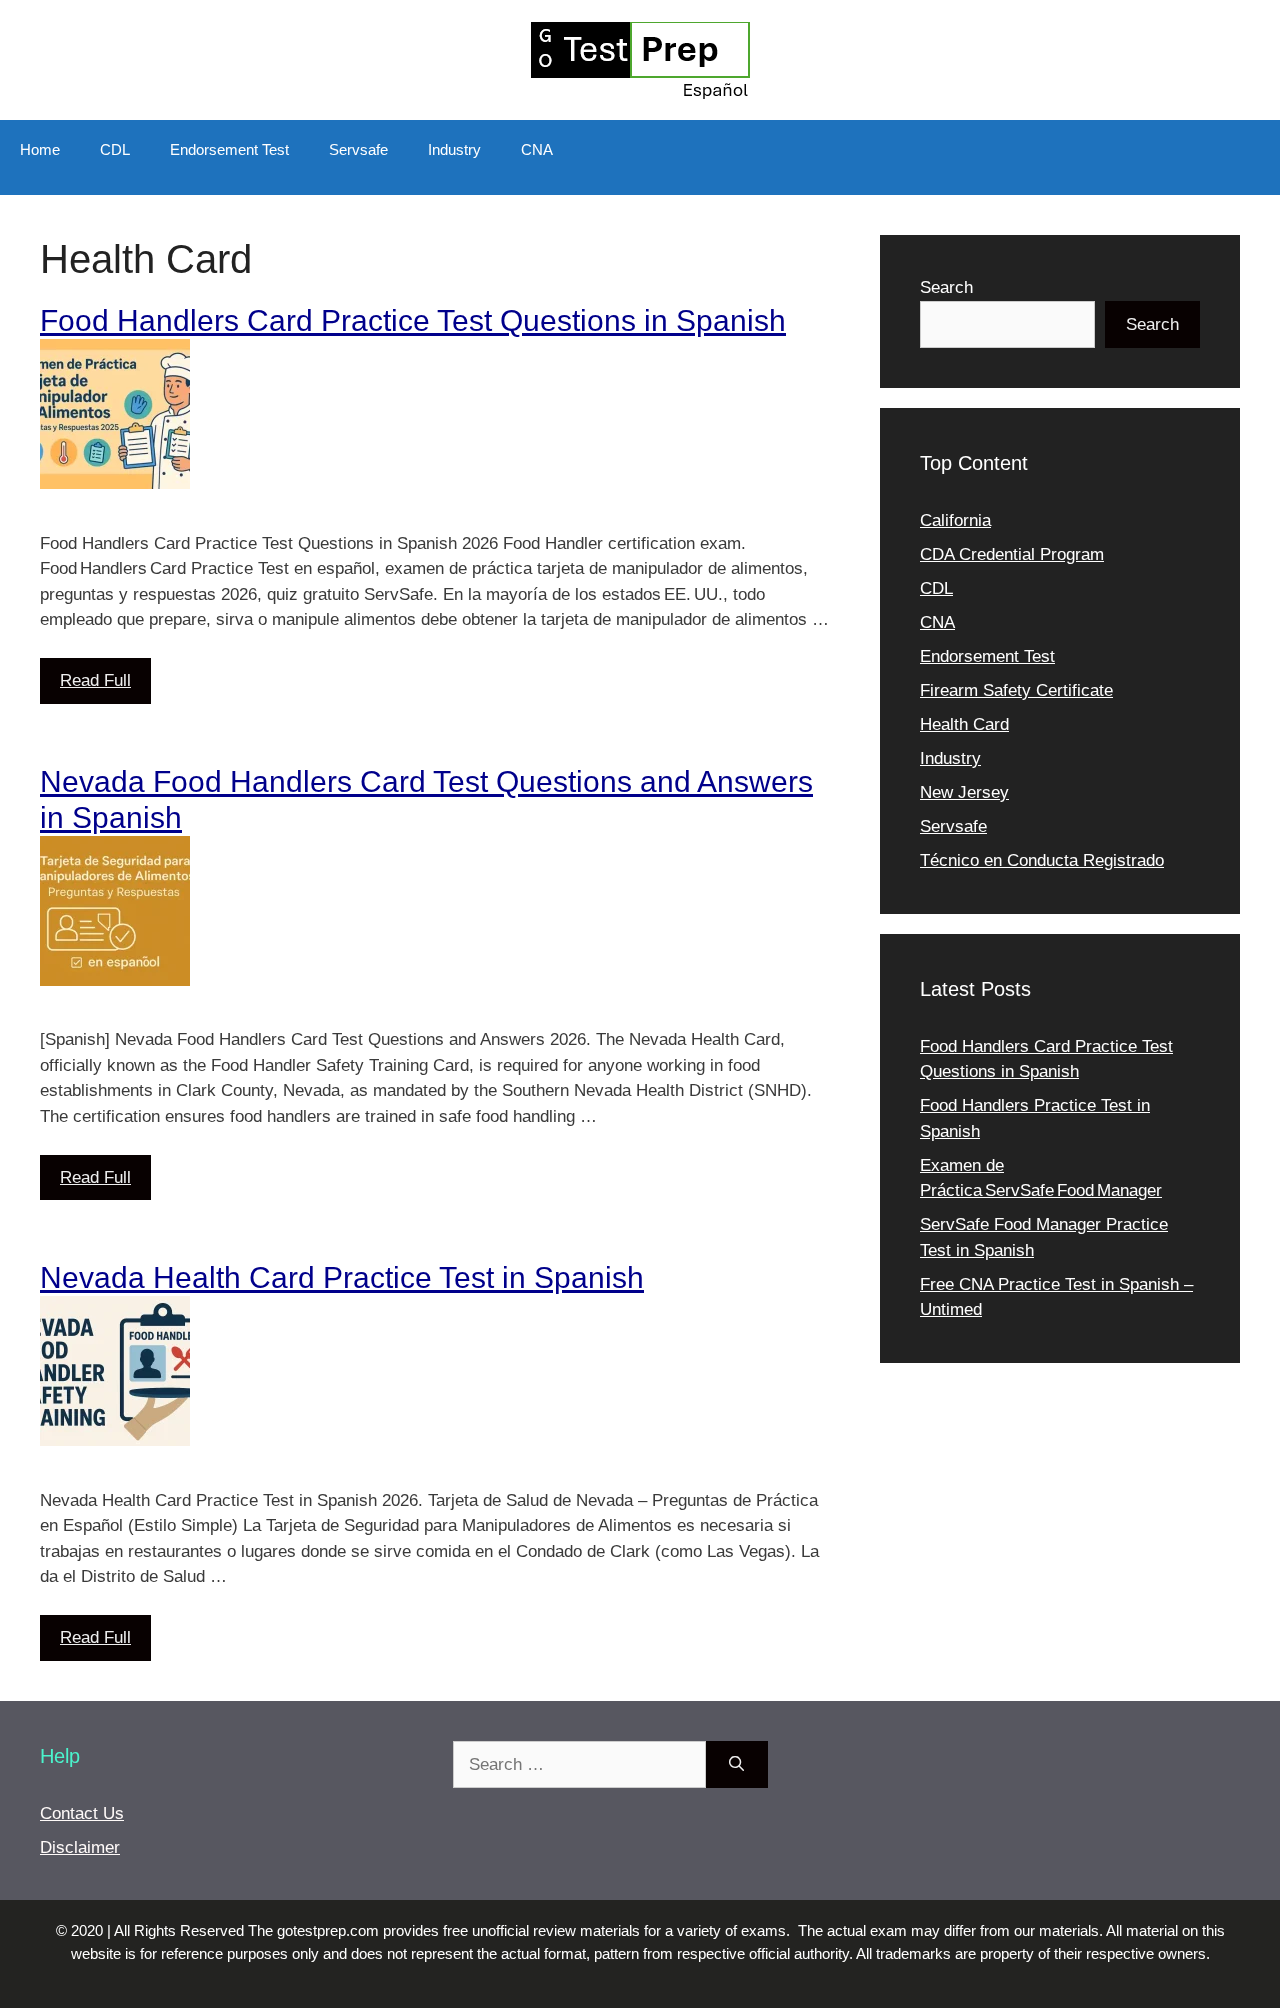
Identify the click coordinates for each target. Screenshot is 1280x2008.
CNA (537, 149)
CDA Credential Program (1012, 554)
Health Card (964, 724)
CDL (115, 149)
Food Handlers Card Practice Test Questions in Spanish (413, 320)
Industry (454, 149)
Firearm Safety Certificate (1016, 690)
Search (946, 287)
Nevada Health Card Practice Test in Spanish (342, 1277)
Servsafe (358, 149)
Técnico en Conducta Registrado (1042, 860)
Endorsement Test (229, 149)
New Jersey (964, 792)
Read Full (95, 680)
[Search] (736, 1765)
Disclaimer (80, 1847)
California (955, 520)
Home (40, 149)
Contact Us (82, 1813)
